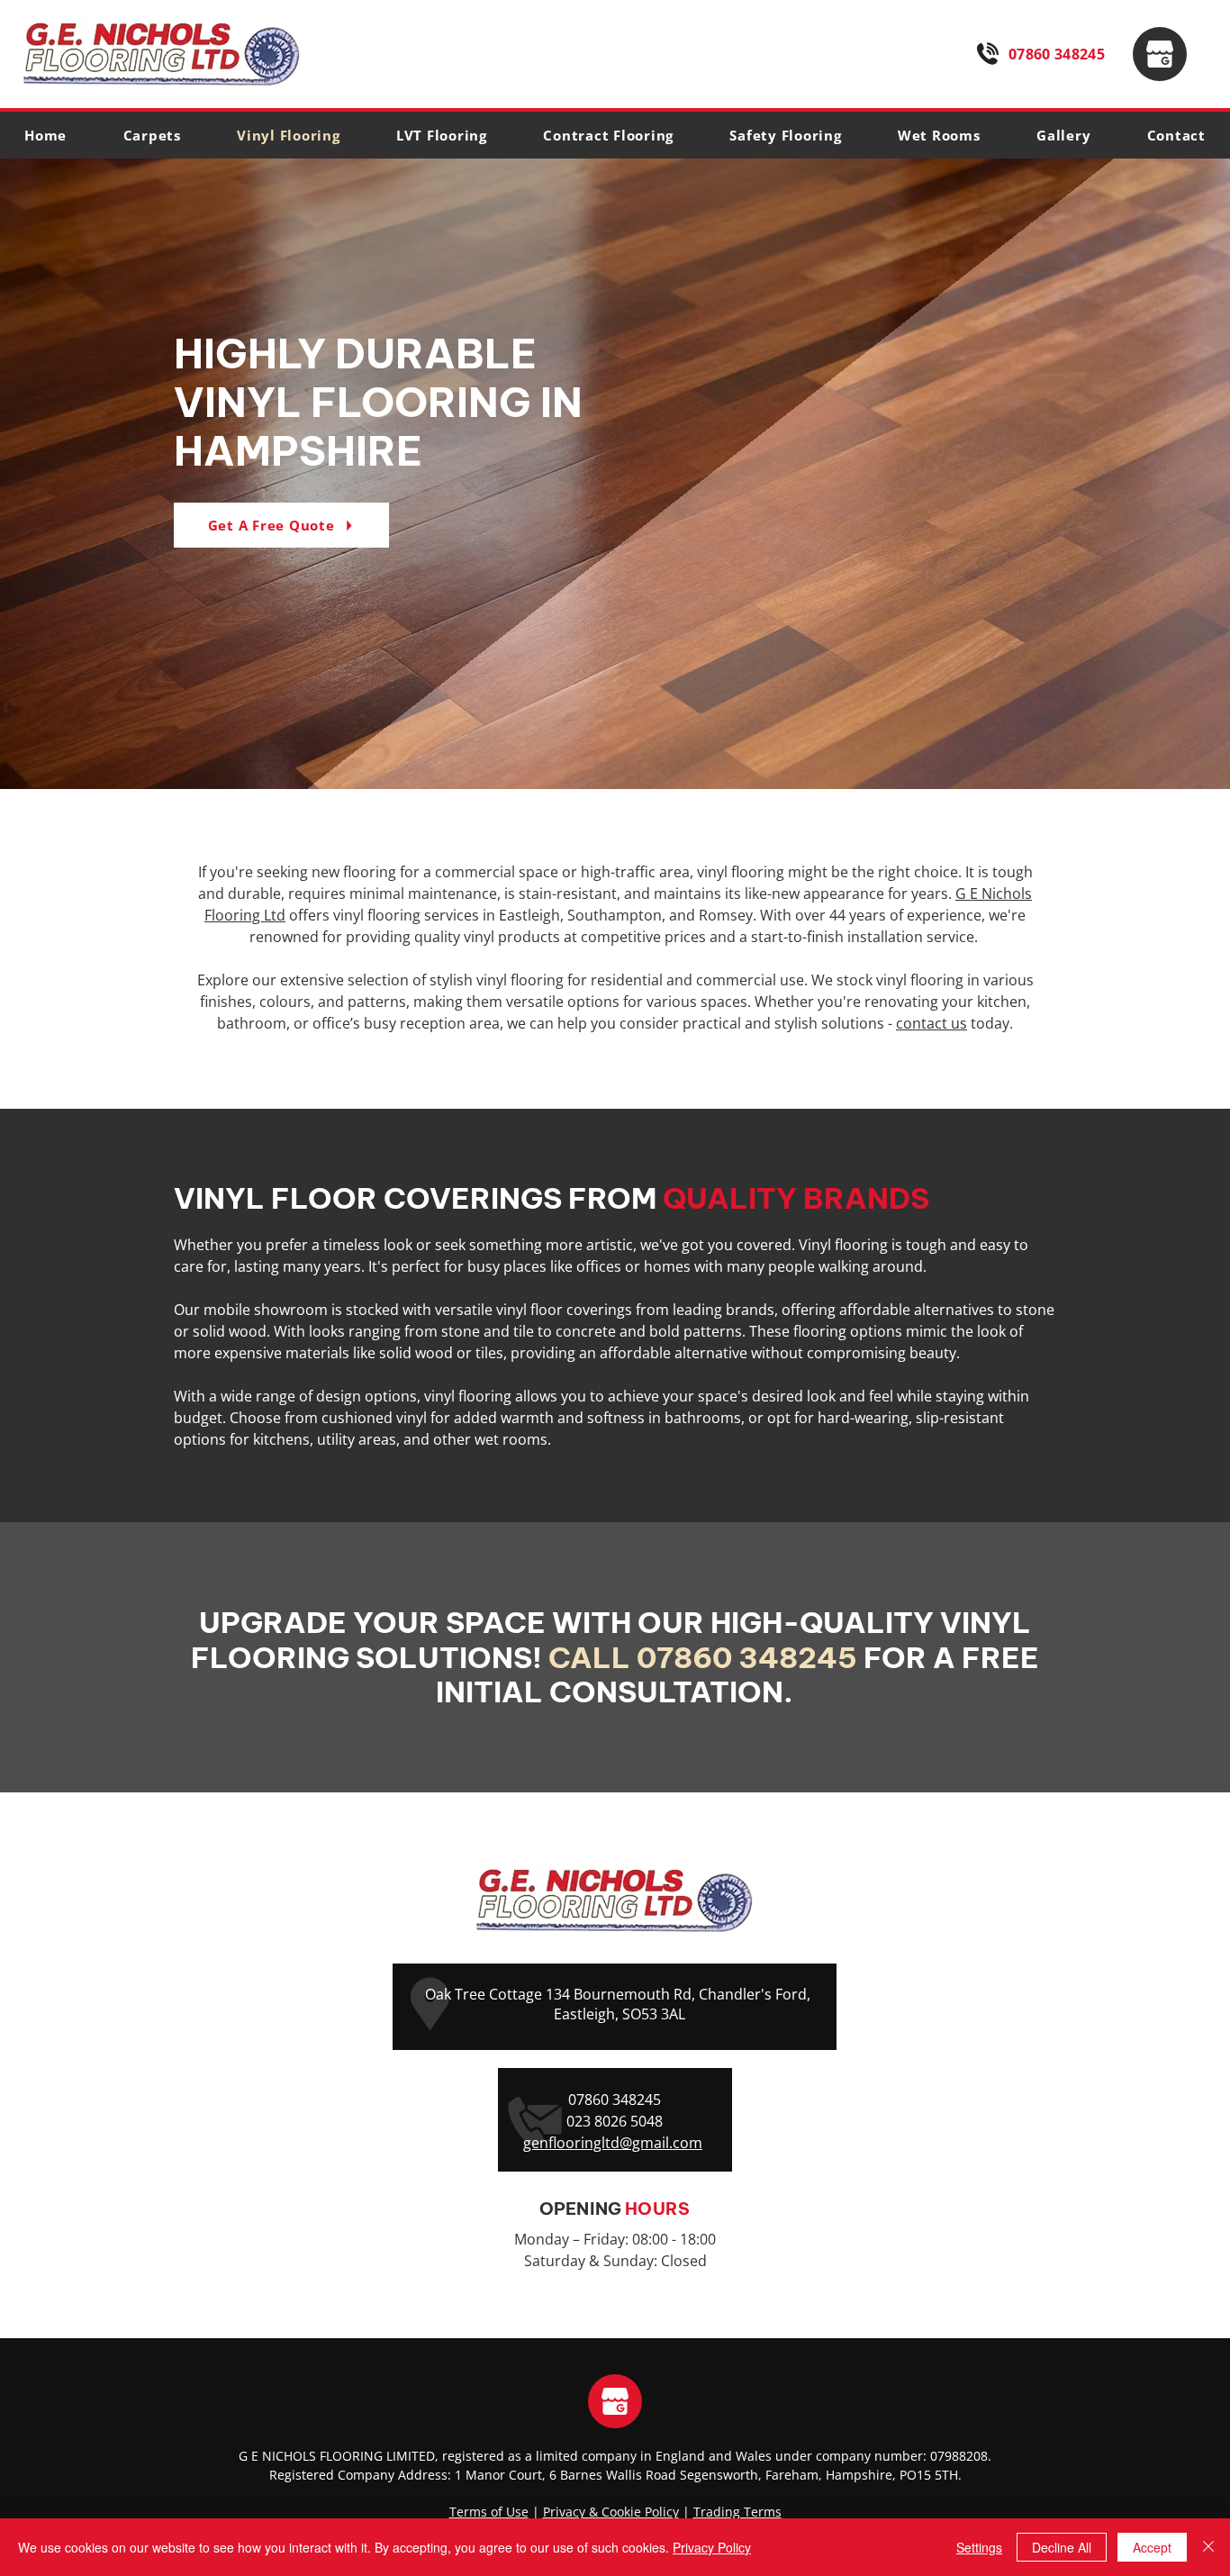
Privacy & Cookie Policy (611, 2512)
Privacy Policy (712, 2547)
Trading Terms (737, 2512)
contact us (932, 1023)
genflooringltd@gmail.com (613, 2143)
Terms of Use (489, 2512)
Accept (1152, 2547)
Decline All (1062, 2547)
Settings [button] (979, 2547)
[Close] (1208, 2547)
